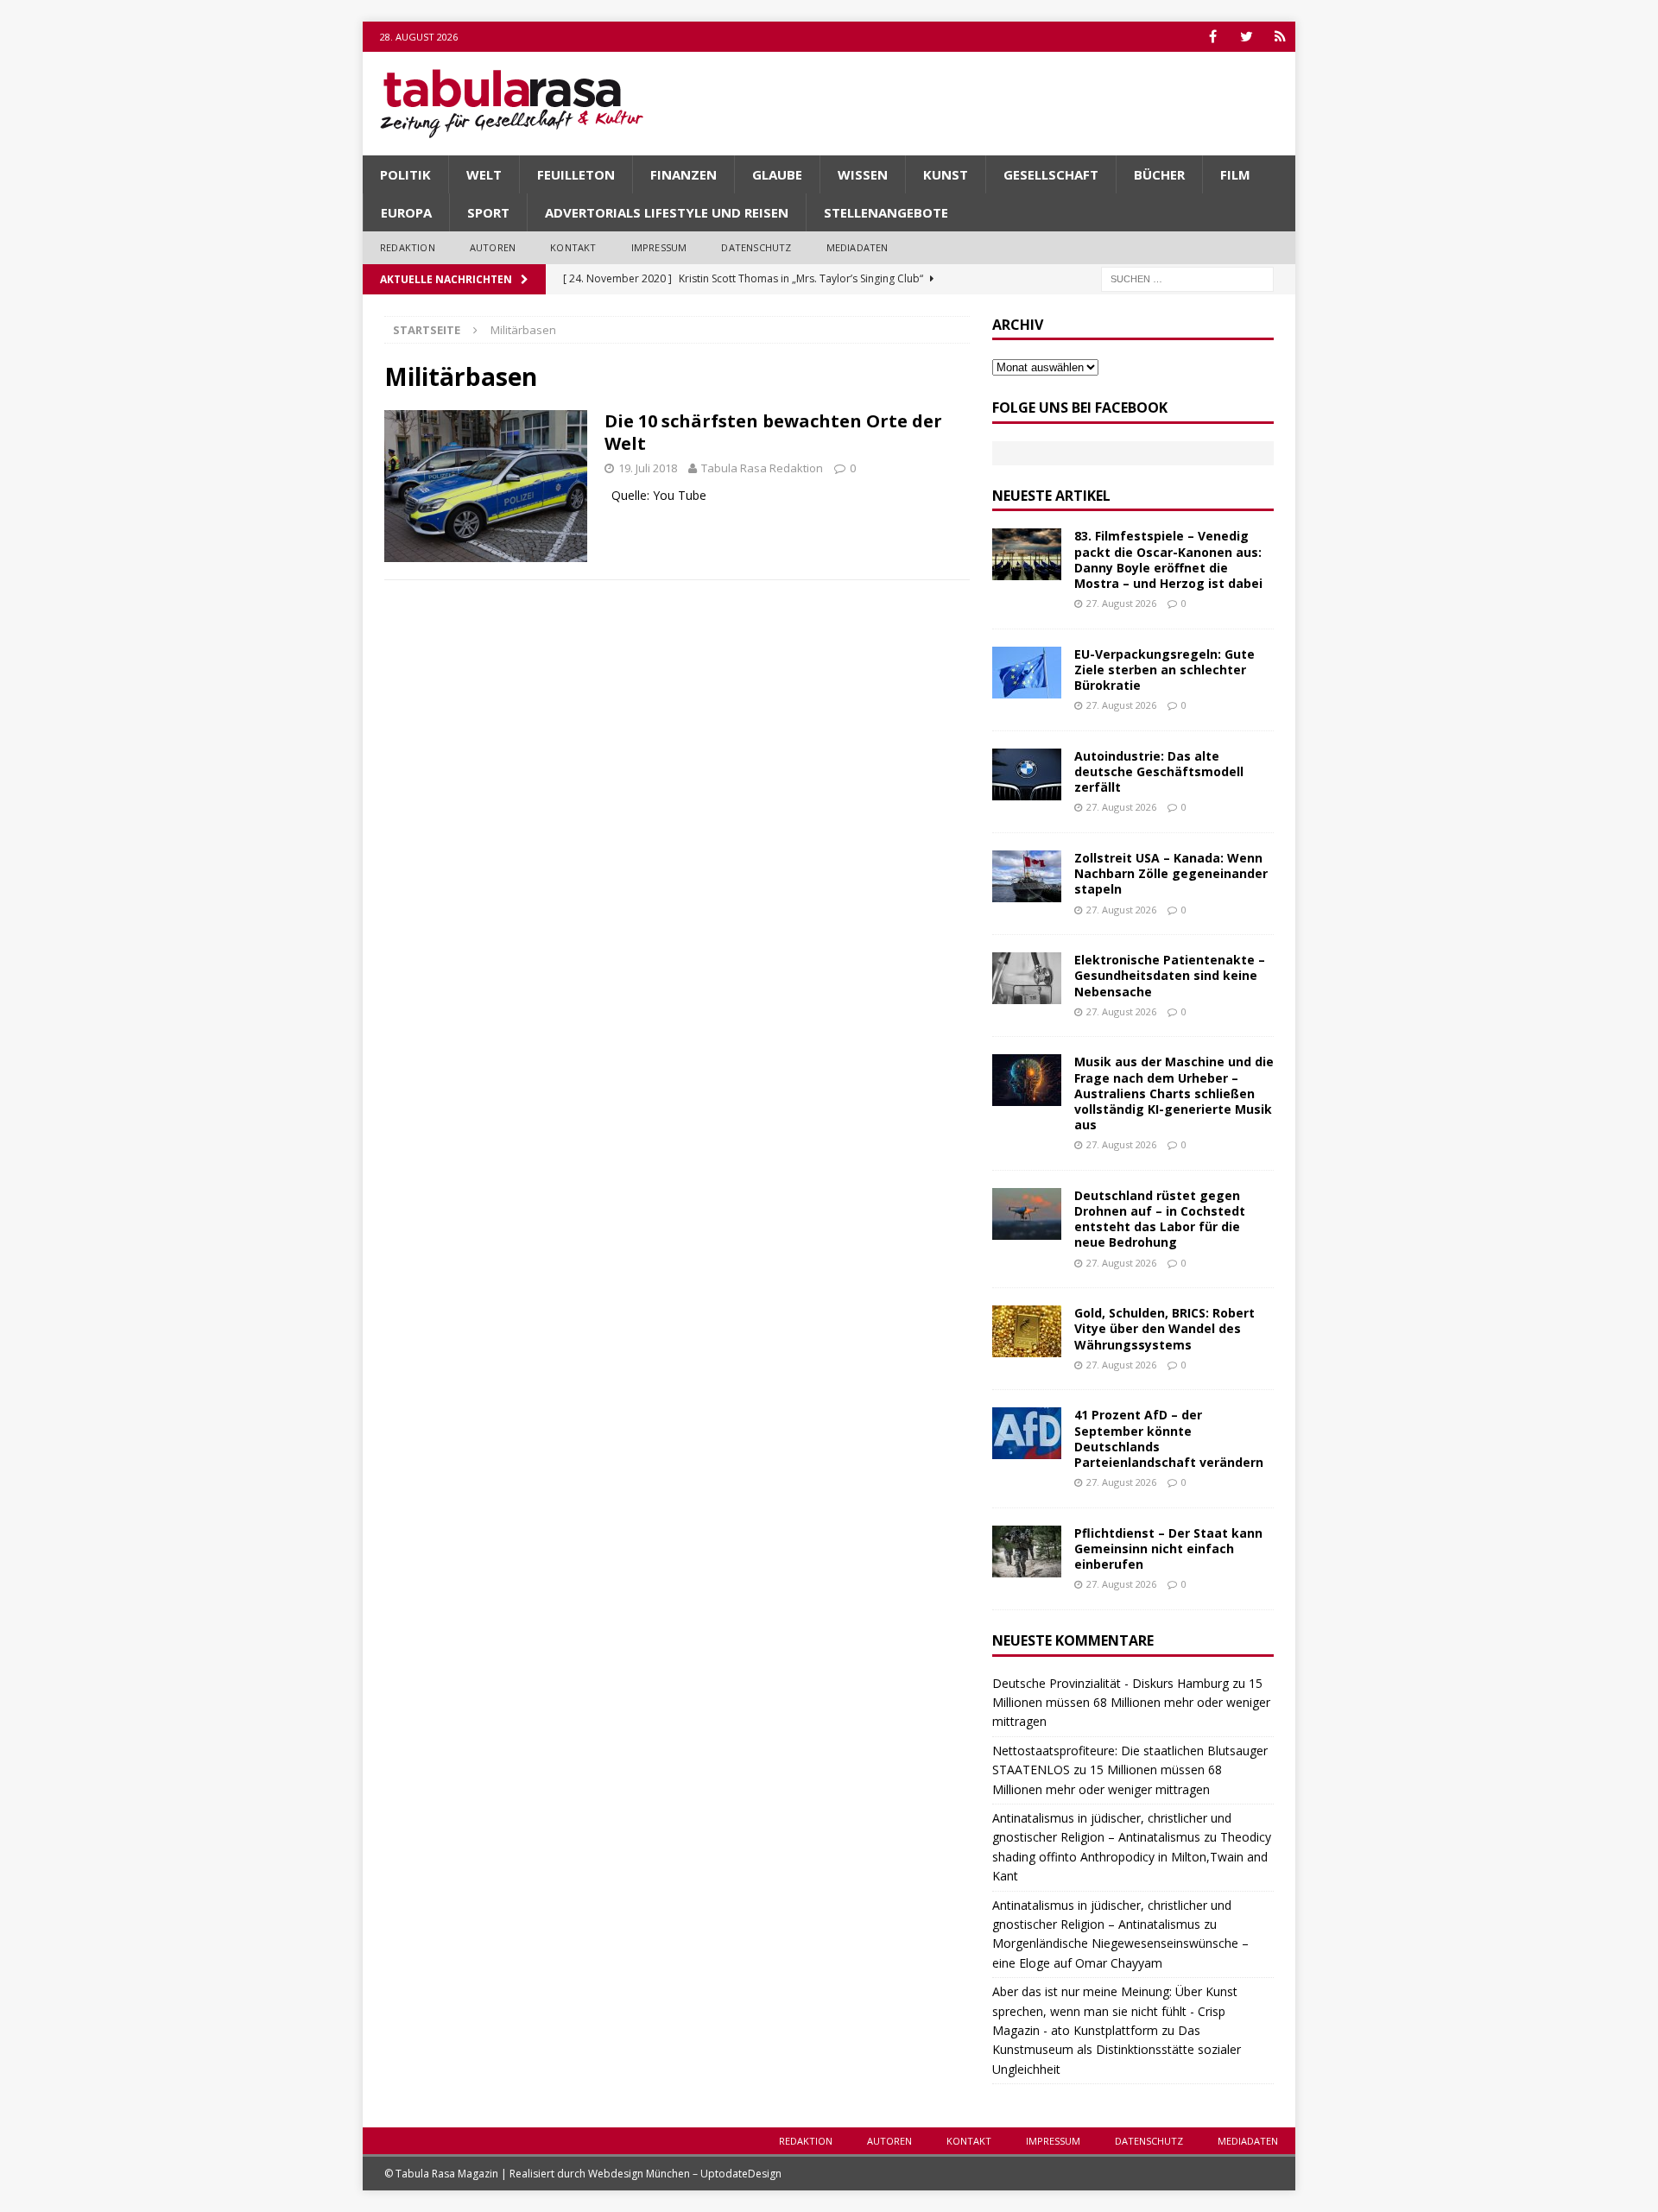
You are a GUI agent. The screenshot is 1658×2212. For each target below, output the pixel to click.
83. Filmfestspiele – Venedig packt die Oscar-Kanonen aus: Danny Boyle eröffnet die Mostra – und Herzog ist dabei (1168, 559)
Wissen (863, 174)
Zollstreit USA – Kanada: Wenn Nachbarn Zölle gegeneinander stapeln (1171, 873)
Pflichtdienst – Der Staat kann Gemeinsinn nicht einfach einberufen (1168, 1548)
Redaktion (408, 247)
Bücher (1159, 174)
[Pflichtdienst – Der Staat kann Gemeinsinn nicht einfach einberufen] (1027, 1552)
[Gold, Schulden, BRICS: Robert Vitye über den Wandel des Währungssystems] (1027, 1331)
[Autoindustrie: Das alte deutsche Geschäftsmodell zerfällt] (1027, 774)
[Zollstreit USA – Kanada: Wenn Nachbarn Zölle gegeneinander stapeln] (1027, 876)
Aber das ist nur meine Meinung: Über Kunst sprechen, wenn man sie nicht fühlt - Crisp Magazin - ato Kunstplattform (1115, 2011)
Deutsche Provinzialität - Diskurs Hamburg (1111, 1683)
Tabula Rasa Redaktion (762, 468)
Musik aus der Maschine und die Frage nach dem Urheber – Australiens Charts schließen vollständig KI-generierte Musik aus (1174, 1093)
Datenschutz (756, 247)
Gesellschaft (1051, 174)
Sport (488, 212)
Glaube (777, 174)
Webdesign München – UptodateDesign (685, 2174)
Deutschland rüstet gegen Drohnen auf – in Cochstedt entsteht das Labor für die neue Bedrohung (1160, 1219)
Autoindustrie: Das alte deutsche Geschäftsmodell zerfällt (1159, 771)
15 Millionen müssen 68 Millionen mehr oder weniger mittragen (1131, 1703)
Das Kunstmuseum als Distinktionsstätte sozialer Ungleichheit (1117, 2050)
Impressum (659, 247)
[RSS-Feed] (1280, 37)
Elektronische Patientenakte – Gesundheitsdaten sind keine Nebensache (1170, 975)
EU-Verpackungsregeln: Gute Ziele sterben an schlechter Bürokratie (1164, 670)
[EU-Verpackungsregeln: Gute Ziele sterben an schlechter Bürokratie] (1027, 673)
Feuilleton (576, 174)
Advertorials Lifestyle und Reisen (667, 212)
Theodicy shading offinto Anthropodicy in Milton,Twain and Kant (1132, 1856)
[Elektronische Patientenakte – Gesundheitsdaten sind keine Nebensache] (1027, 978)
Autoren (493, 247)
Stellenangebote (886, 212)
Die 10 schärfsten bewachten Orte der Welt (773, 432)
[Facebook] (1213, 37)
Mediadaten (857, 247)
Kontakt (573, 247)
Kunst (946, 174)
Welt (484, 174)
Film (1235, 174)
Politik (405, 174)
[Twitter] (1247, 37)
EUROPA (406, 212)
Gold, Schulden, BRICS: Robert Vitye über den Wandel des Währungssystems (1164, 1328)
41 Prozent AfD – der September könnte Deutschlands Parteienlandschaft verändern (1169, 1438)
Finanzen (683, 174)
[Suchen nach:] (1187, 278)
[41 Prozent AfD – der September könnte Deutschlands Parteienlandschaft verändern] (1027, 1433)
